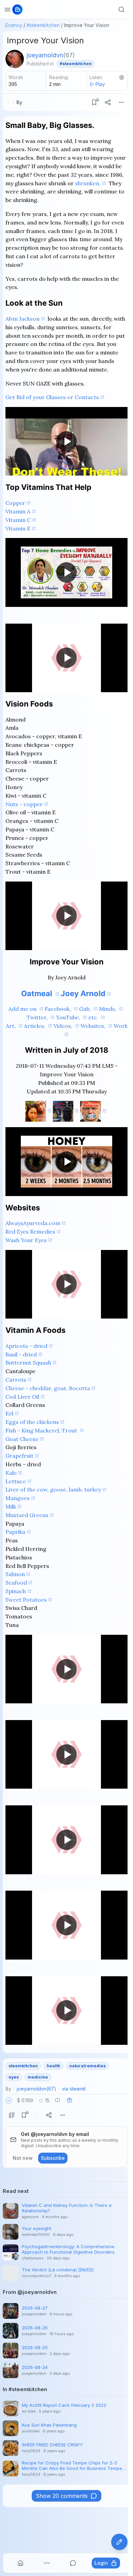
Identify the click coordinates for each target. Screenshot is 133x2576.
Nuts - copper (24, 804)
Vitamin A (18, 511)
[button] (9, 2100)
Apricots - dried (26, 1346)
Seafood (16, 1583)
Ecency (14, 25)
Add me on (23, 1009)
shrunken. (88, 183)
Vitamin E (18, 528)
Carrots (16, 1380)
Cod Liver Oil (22, 1397)
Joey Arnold (83, 993)
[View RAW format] (12, 2115)
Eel (9, 1413)
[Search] (121, 10)
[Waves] (47, 2563)
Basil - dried (21, 1354)
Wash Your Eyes (26, 1240)
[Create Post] (119, 2542)
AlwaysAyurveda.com (33, 1223)
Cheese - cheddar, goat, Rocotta (48, 1388)
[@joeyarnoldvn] (15, 59)
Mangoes (18, 1498)
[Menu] (121, 102)
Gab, (86, 1009)
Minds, (108, 1009)
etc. (94, 1017)
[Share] (108, 102)
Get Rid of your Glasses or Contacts (52, 397)
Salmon (15, 1574)
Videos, (64, 1026)
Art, (11, 1026)
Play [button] (100, 84)
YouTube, (69, 1017)
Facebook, (58, 1009)
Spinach (16, 1591)
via (74, 2089)
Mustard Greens (27, 1515)
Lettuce (16, 1481)
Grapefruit (19, 1456)
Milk (11, 1507)
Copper (15, 503)
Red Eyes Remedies (30, 1232)
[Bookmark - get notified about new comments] (94, 102)
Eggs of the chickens (32, 1422)
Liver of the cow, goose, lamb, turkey (53, 1489)
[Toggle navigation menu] (8, 10)
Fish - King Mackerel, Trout (42, 1430)
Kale (11, 1473)
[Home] (20, 2563)
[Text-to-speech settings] (122, 77)
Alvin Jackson (23, 319)
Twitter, (38, 1017)
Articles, (35, 1026)
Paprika (15, 1532)
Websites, (94, 1026)
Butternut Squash (28, 1363)
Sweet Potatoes (26, 1600)
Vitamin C (18, 520)
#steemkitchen (43, 25)
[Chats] (73, 2563)
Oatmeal (38, 993)
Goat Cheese (22, 1439)
